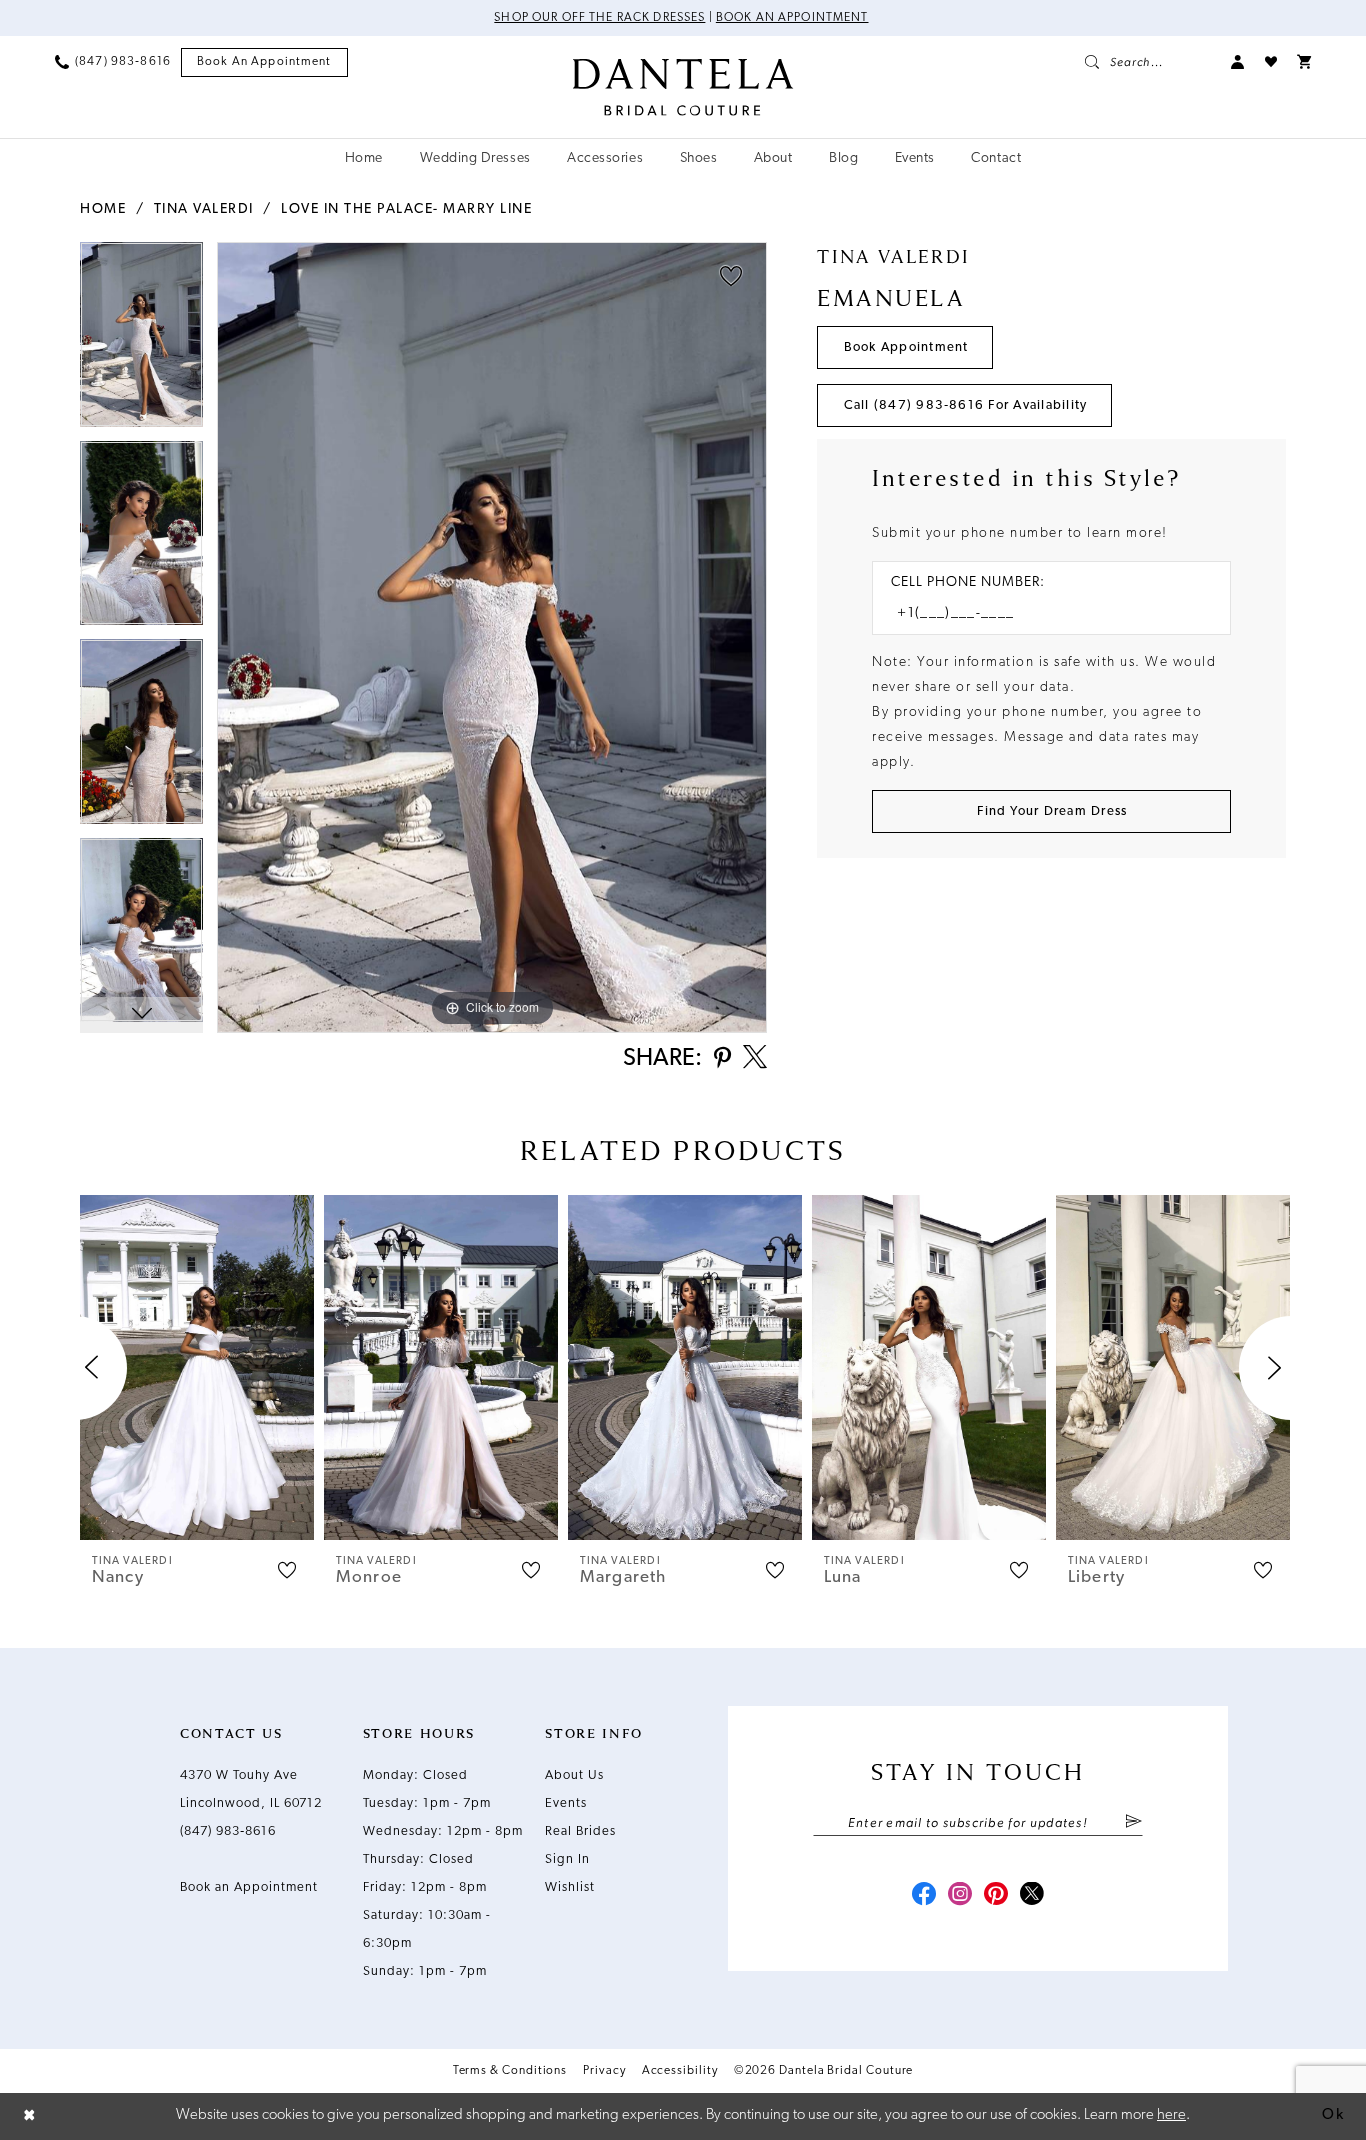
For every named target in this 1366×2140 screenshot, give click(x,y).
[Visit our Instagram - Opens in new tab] (960, 1896)
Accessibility (680, 2071)
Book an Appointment (792, 18)
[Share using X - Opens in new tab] (755, 1059)
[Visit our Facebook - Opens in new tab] (924, 1896)
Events (566, 1803)
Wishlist (570, 1887)
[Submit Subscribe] (1133, 1823)
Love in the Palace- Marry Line (406, 209)
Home (103, 209)
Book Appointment (906, 347)
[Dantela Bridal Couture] (683, 87)
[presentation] (197, 1367)
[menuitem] (113, 62)
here (1171, 2115)
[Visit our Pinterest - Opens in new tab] (996, 1896)
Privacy (604, 2071)
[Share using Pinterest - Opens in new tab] (722, 1059)
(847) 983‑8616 (228, 1831)
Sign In (567, 1859)
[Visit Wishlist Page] (1271, 62)
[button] (1238, 62)
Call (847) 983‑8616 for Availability (966, 405)
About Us (574, 1775)
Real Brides (580, 1831)
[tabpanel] (141, 341)
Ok (1333, 2115)
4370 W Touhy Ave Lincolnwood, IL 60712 (251, 1789)
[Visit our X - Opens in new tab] (1032, 1896)
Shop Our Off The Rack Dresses (599, 18)
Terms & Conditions (510, 2071)
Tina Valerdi (204, 209)
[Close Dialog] (30, 2116)
